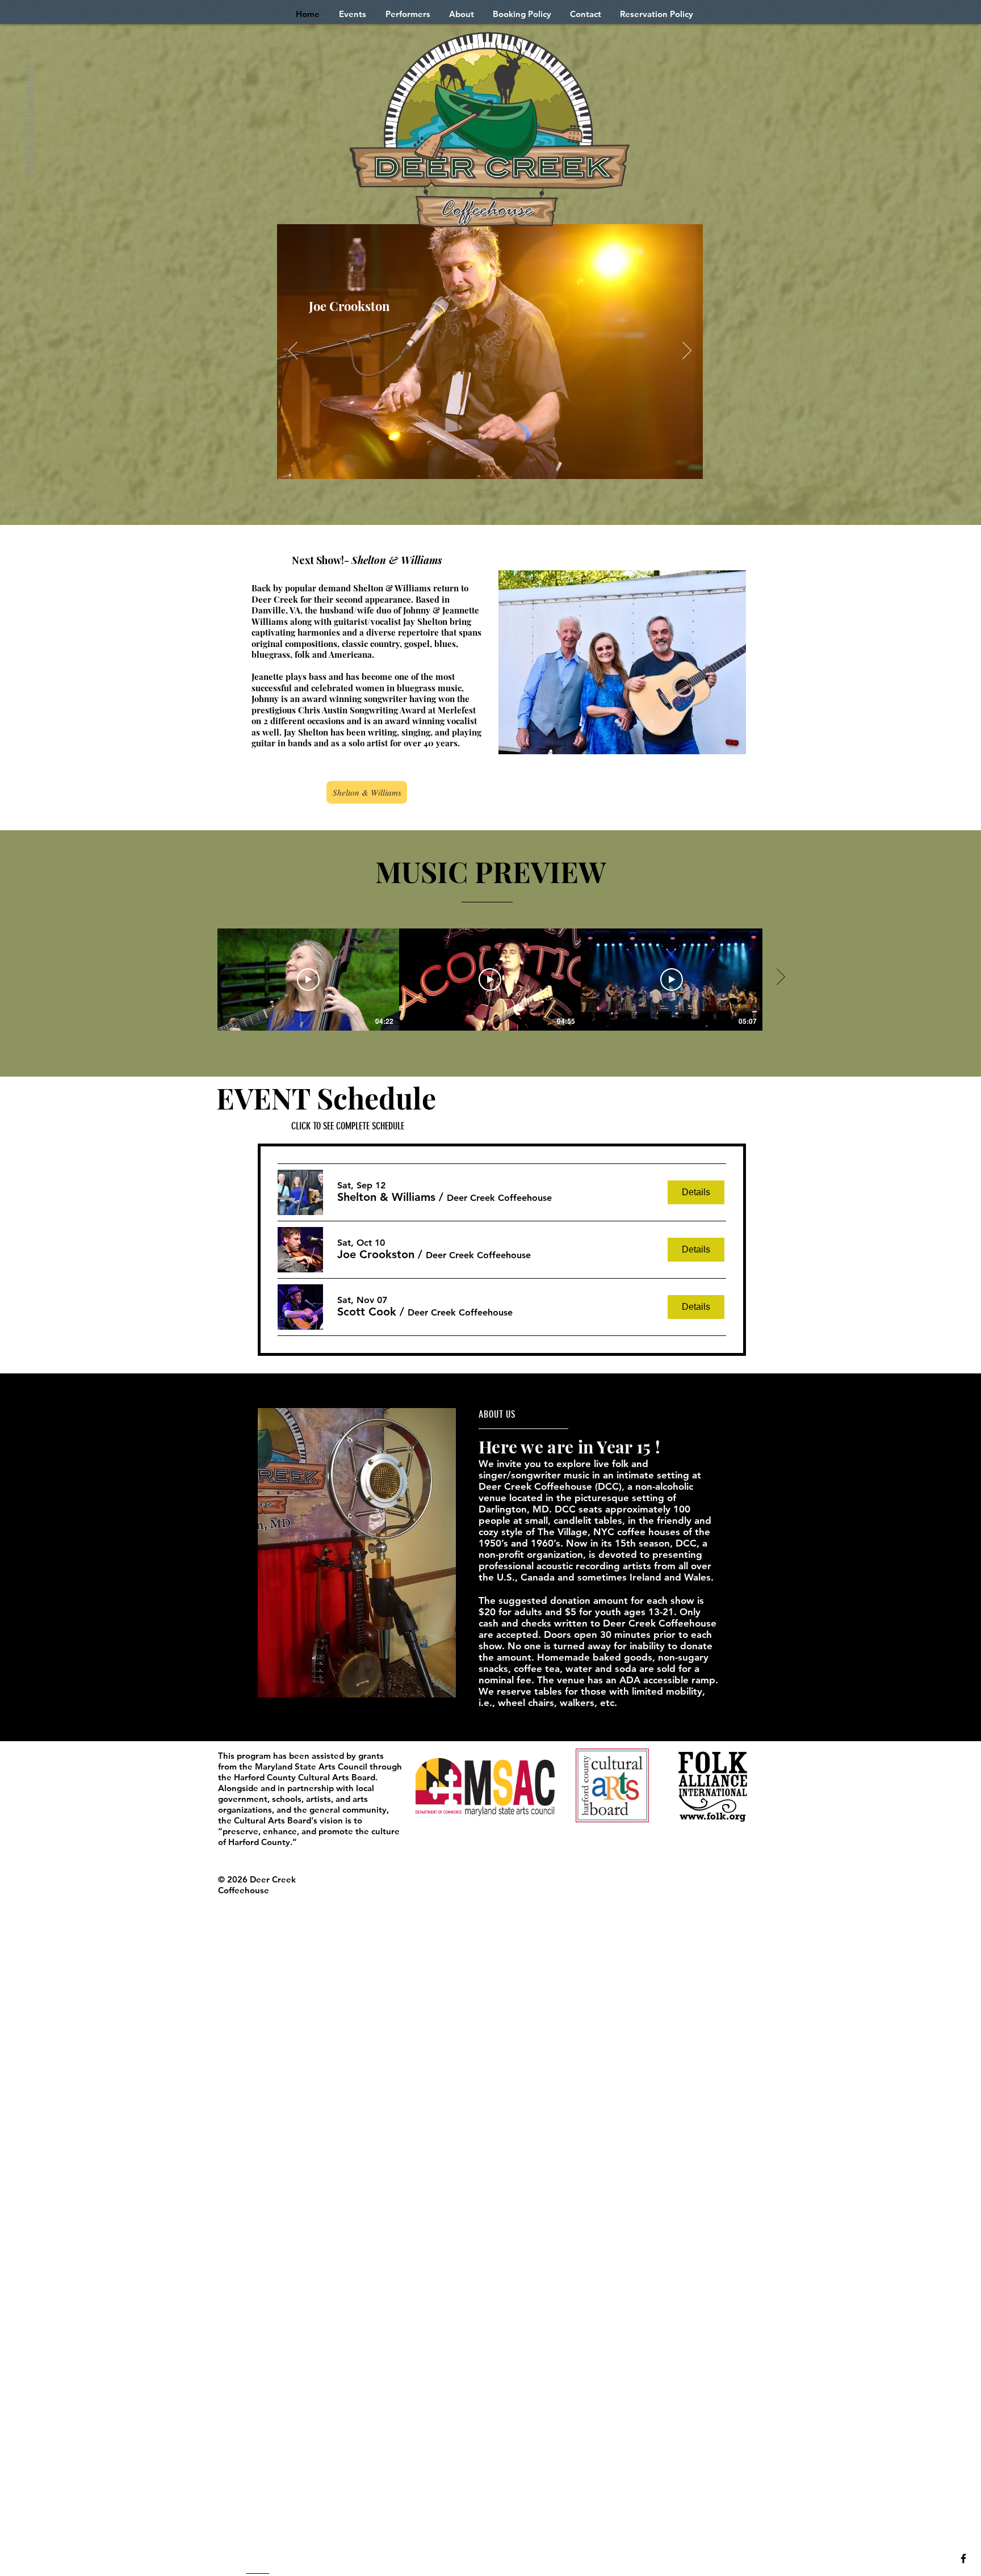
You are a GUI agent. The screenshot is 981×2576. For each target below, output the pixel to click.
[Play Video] (308, 980)
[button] (386, 1197)
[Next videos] (780, 977)
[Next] (687, 351)
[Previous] (293, 351)
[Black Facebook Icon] (963, 2558)
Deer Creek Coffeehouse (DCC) (550, 1486)
